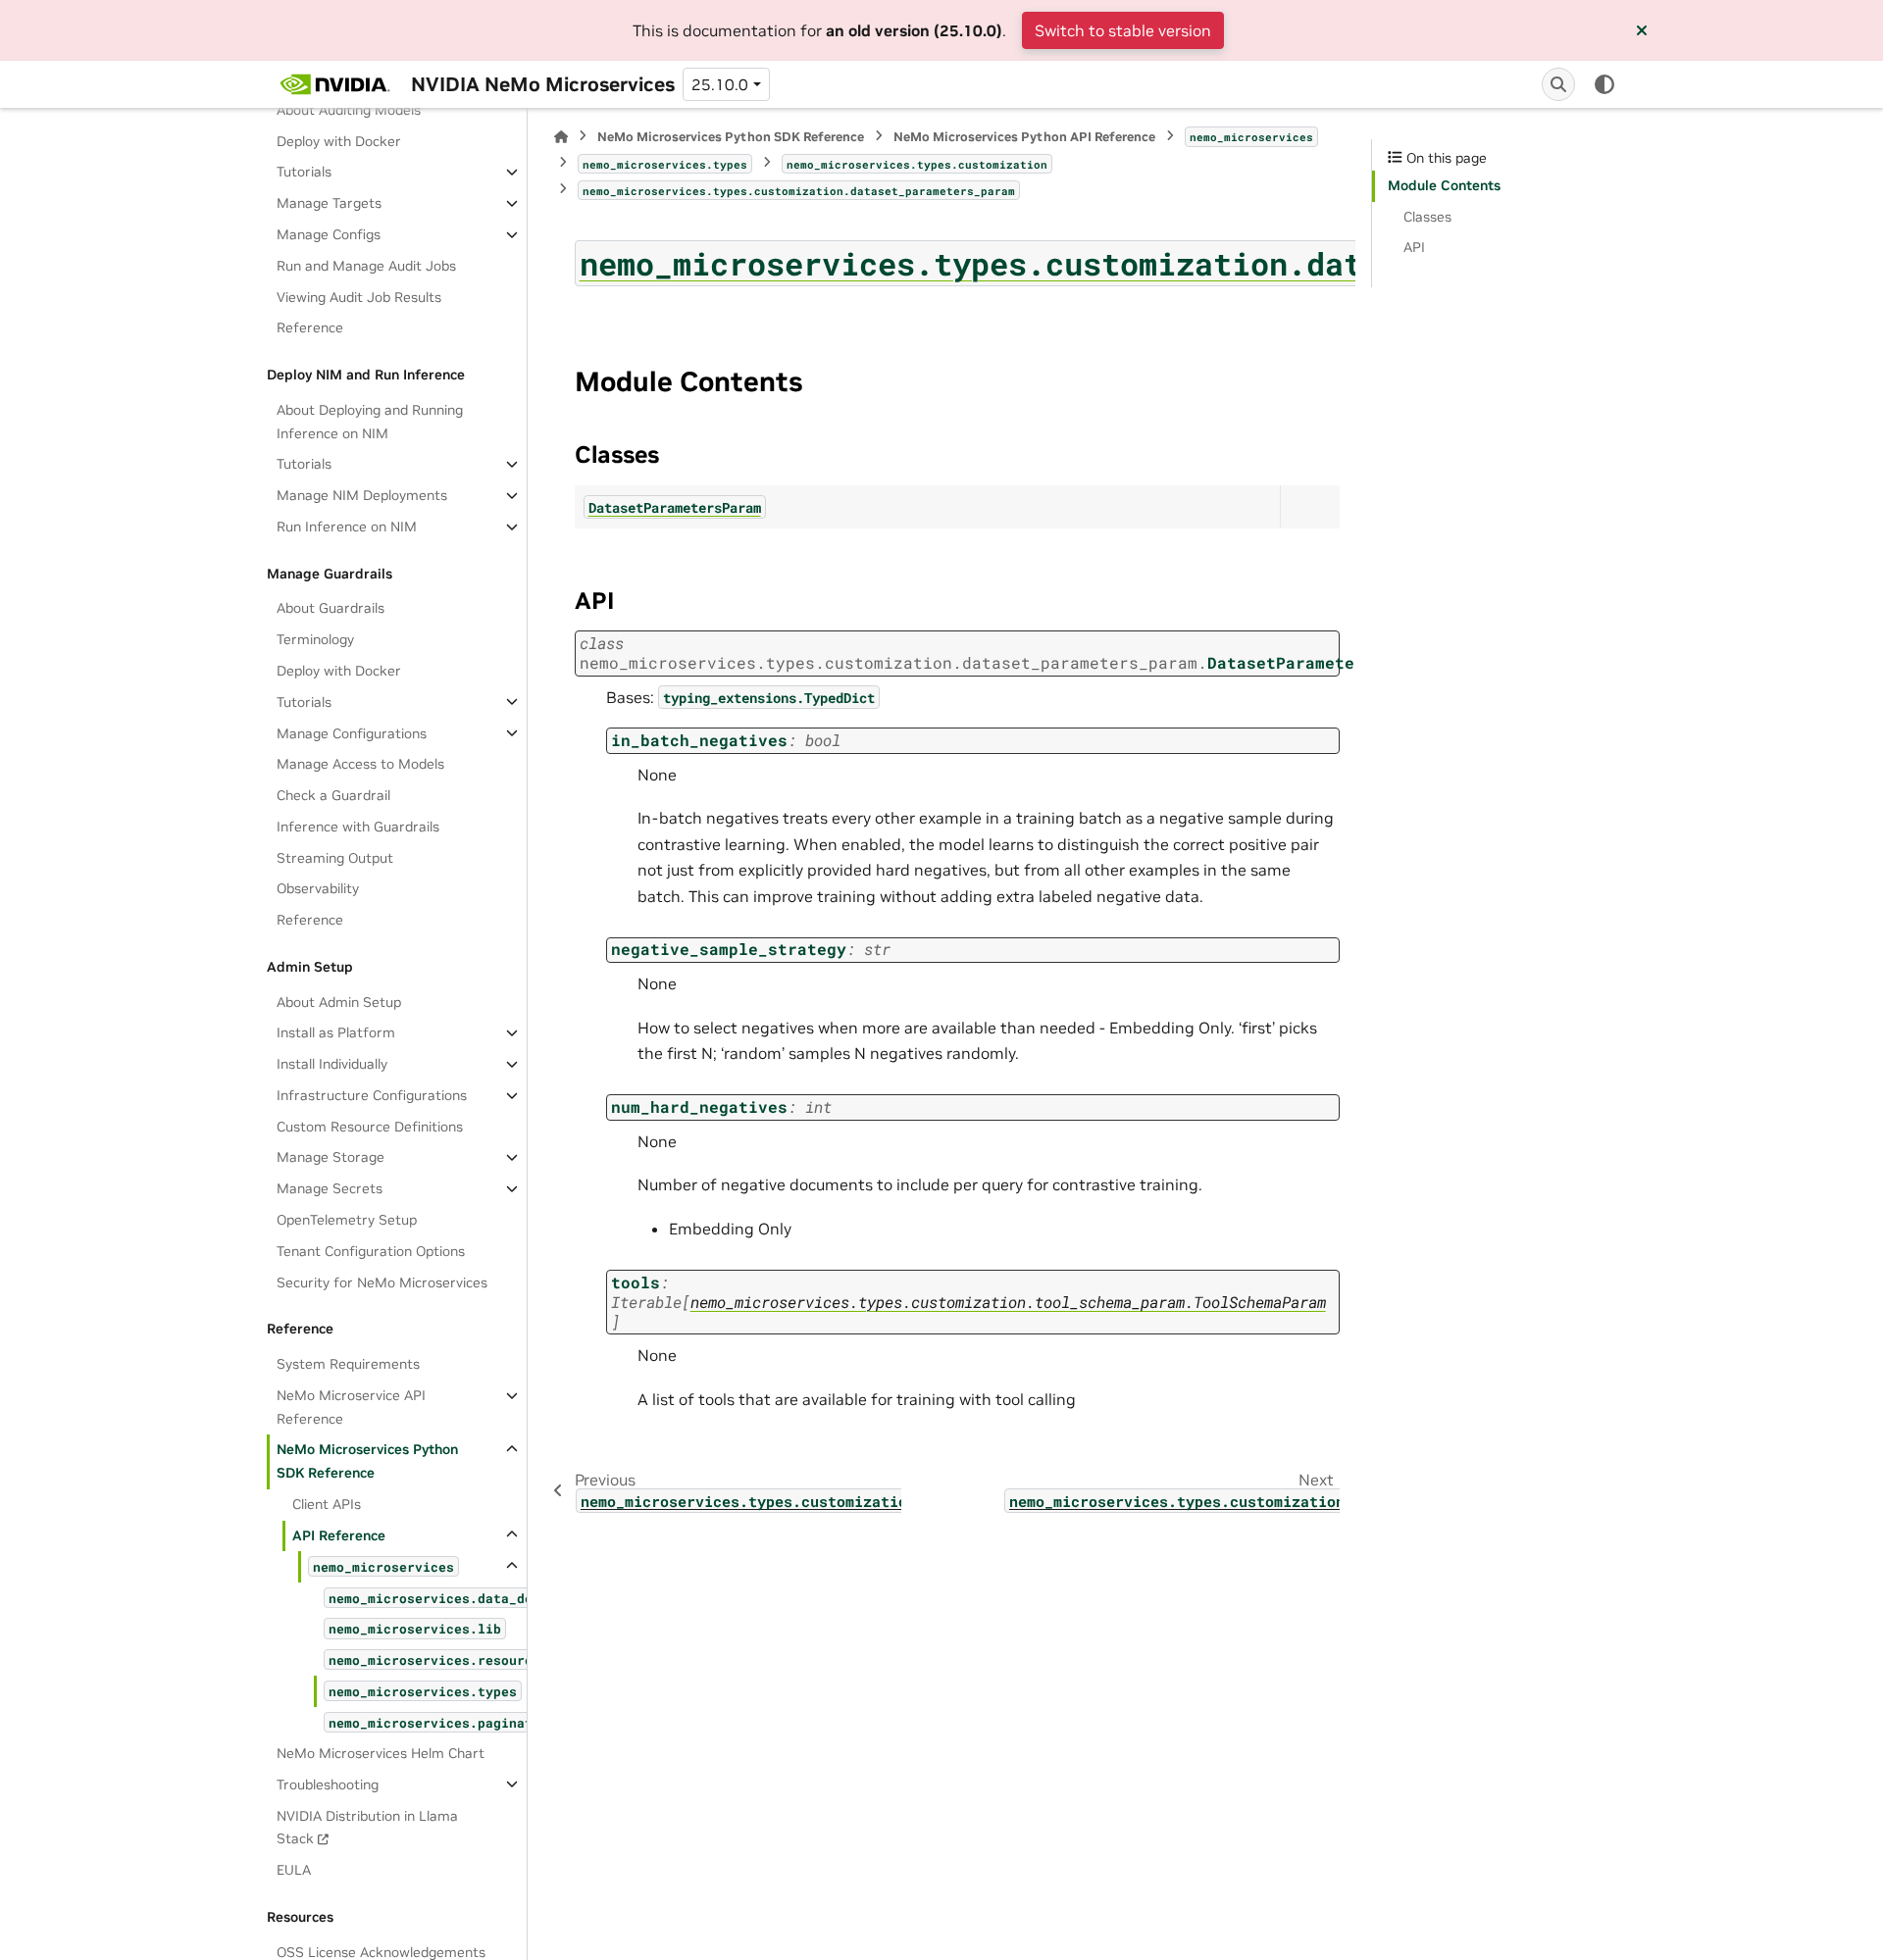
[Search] (1558, 84)
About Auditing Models (349, 110)
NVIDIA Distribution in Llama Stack (367, 1827)
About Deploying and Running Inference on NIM (370, 422)
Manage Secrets (330, 1188)
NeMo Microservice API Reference (351, 1407)
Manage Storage (331, 1157)
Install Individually (332, 1064)
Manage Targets (329, 203)
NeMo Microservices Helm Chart (381, 1753)
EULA (294, 1870)
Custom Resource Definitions (370, 1126)
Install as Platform (336, 1032)
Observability (318, 888)
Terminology (315, 639)
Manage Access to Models (360, 764)
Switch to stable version (1123, 30)
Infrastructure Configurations (372, 1095)
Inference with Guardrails (358, 827)
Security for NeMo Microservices (382, 1282)
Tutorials (304, 172)
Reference (310, 327)
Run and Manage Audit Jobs (366, 266)
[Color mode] (1604, 84)
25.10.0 (720, 84)
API (1414, 247)
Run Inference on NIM (347, 527)
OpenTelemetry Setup (347, 1220)
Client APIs (327, 1504)
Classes (1427, 217)
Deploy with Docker (339, 140)
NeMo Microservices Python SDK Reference (367, 1461)
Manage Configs (329, 234)
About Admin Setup (339, 1001)
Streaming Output (335, 857)
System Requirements (348, 1364)
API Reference (339, 1534)
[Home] (561, 137)
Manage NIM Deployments (362, 495)
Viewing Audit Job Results (359, 296)
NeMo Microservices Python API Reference (1024, 137)
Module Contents (1444, 185)
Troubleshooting (328, 1784)
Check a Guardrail (333, 795)
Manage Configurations (352, 732)
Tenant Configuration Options (371, 1250)
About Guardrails (331, 608)
